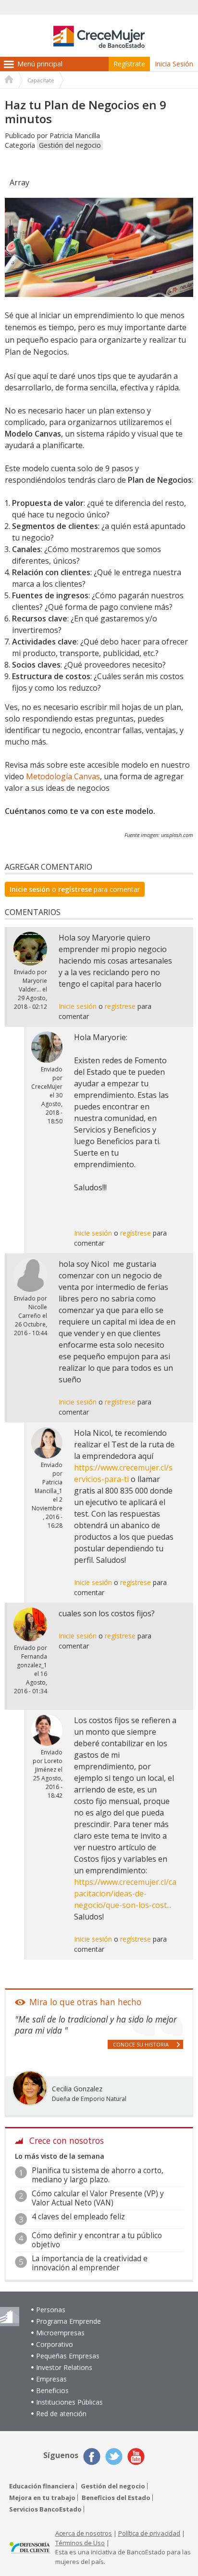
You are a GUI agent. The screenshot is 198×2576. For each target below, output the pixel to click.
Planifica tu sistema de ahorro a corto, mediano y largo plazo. (98, 2175)
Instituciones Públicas (69, 2402)
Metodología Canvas (63, 776)
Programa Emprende (68, 2321)
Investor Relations (64, 2367)
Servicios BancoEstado (45, 2509)
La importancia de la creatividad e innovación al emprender (90, 2263)
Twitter (114, 2457)
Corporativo (55, 2344)
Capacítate (41, 80)
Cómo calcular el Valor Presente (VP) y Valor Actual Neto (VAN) (98, 2198)
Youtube (136, 2457)
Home (9, 80)
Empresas (51, 2379)
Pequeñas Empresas (68, 2356)
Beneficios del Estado (116, 2498)
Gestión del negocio (70, 145)
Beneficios (52, 2390)
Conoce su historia (141, 2044)
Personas (51, 2310)
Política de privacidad (149, 2533)
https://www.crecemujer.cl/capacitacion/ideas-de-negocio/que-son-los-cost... (125, 1893)
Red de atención (61, 2414)
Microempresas (60, 2333)
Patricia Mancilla (75, 135)
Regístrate (129, 64)
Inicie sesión (30, 889)
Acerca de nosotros (84, 2533)
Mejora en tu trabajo (42, 2498)
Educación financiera (42, 2486)
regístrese (75, 889)
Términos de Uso (80, 2543)
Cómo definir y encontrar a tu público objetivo (97, 2240)
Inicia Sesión (174, 64)
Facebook (92, 2457)
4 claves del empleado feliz (78, 2217)
